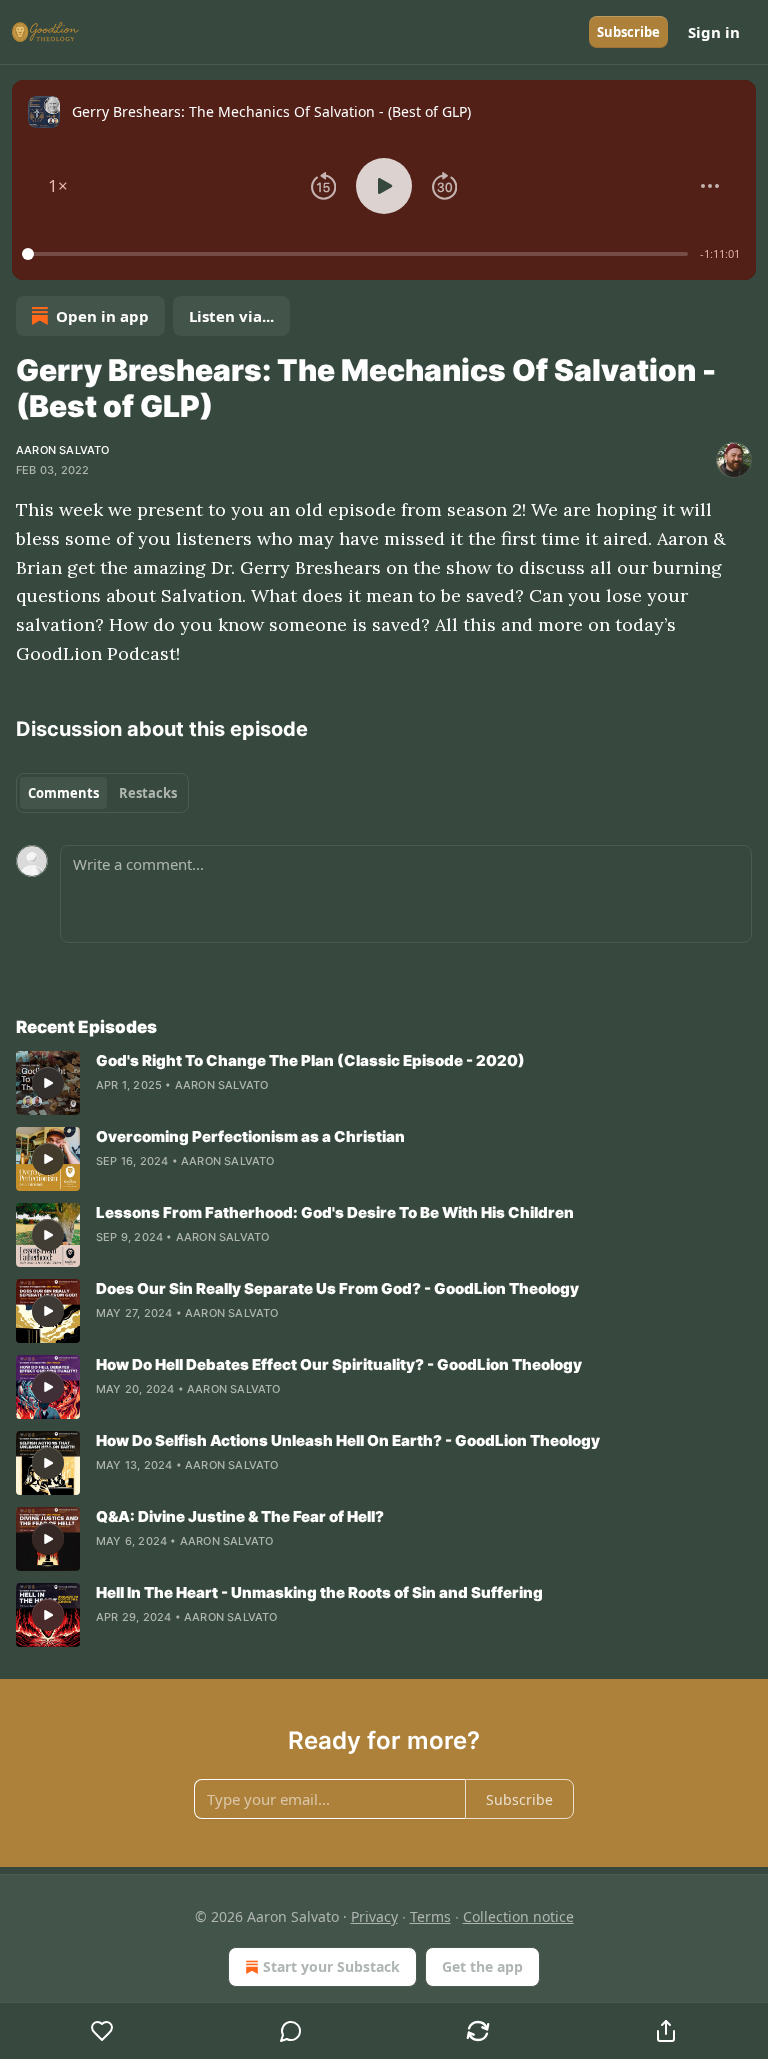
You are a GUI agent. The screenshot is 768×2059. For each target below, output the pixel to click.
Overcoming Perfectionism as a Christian (250, 1136)
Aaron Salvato (63, 450)
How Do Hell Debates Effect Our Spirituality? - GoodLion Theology (339, 1364)
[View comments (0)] (291, 2031)
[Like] (102, 2031)
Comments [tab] (63, 793)
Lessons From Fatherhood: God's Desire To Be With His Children (335, 1212)
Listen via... (231, 316)
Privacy (374, 1916)
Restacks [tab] (148, 793)
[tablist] (102, 793)
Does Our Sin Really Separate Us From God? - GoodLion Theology (337, 1288)
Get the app (482, 1966)
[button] (58, 186)
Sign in (714, 32)
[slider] (358, 254)
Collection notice (518, 1916)
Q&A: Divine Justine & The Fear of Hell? (240, 1516)
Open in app (102, 316)
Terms (430, 1916)
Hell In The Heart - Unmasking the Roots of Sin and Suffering (319, 1592)
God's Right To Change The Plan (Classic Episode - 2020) (310, 1060)
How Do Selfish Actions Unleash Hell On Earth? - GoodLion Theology (348, 1440)
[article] (384, 1083)
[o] (48, 1083)
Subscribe (628, 32)
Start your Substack (331, 1966)
